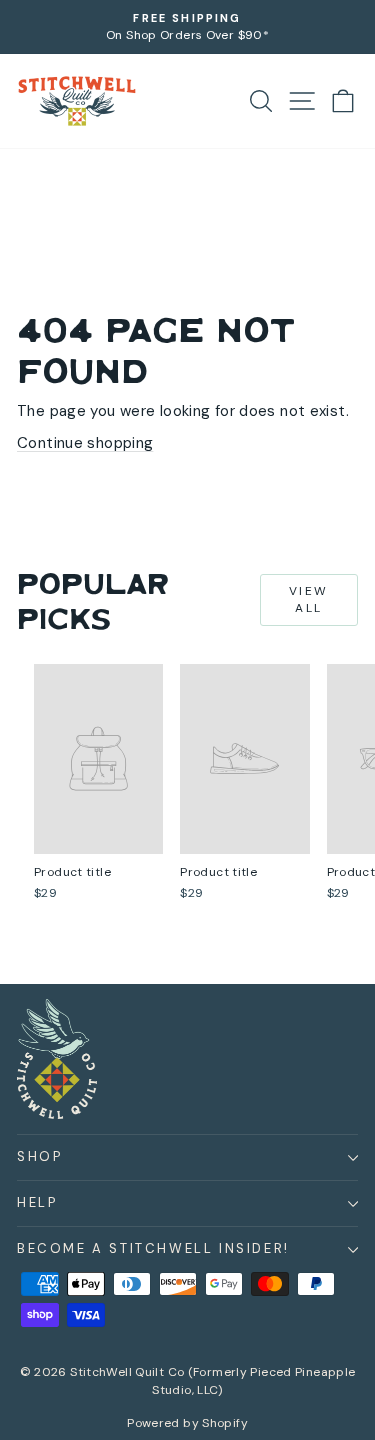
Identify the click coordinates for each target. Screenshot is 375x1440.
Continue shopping (85, 443)
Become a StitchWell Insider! (153, 1248)
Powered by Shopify (187, 1423)
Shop (39, 1156)
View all (309, 599)
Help (37, 1202)
